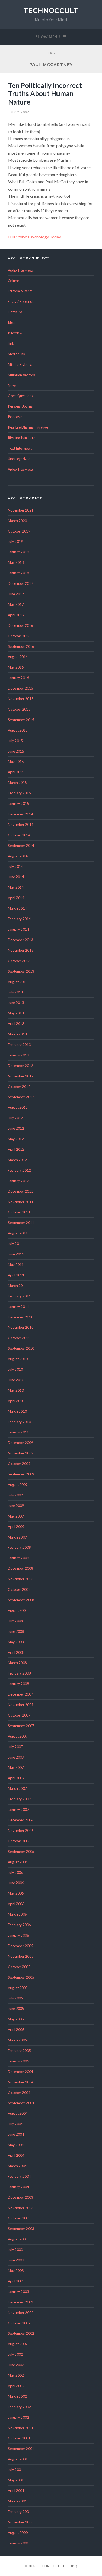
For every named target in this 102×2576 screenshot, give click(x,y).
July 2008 (15, 1621)
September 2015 (21, 720)
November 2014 (21, 825)
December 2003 (21, 2197)
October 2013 (19, 961)
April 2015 (16, 772)
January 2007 (18, 1810)
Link (11, 343)
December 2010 (21, 1317)
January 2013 (18, 1055)
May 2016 (16, 667)
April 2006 (16, 1904)
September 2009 (21, 1474)
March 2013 (17, 1034)
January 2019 (18, 552)
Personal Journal (21, 406)
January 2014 (18, 929)
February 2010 (19, 1422)
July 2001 (15, 2470)
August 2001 (18, 2459)
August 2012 (18, 1107)
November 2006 (21, 1831)
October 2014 (19, 835)
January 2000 (18, 2543)
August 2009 (18, 1485)
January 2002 (18, 2417)
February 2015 (19, 793)
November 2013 (21, 950)
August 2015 (18, 730)
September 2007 (21, 1726)
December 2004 (21, 2072)
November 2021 (21, 510)
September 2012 (21, 1097)
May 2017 (16, 604)
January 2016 (18, 678)
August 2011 (18, 1233)
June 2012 (16, 1128)
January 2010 (18, 1432)
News (12, 385)
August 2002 (18, 2344)
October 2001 (19, 2438)
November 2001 (21, 2428)
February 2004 (19, 2176)
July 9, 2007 (19, 112)
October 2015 (19, 709)
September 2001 (21, 2449)
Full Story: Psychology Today (34, 237)
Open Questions (20, 396)
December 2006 (21, 1820)
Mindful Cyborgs (21, 364)
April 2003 (16, 2281)
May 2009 (16, 1516)
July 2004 (15, 2124)
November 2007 (21, 1705)
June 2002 (16, 2365)
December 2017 (21, 583)
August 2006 (18, 1862)
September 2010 (21, 1348)
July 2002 (15, 2354)
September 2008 (21, 1600)
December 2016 (21, 625)
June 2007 (16, 1757)
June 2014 (16, 877)
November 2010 (21, 1327)
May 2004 (16, 2145)
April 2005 (16, 2030)
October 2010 (19, 1338)
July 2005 (15, 1998)
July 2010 (15, 1369)
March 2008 (17, 1663)
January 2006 (18, 1935)
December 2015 (21, 688)
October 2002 (19, 2323)
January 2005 (18, 2061)
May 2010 (16, 1390)
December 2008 (21, 1568)
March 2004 (17, 2166)
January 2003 (18, 2292)
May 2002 (16, 2375)
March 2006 (17, 1914)
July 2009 (15, 1495)
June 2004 (16, 2134)
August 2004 (18, 2113)
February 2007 (19, 1799)
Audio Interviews (21, 270)
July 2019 (15, 541)
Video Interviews (21, 469)
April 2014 (16, 898)
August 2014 (18, 856)
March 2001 (17, 2501)
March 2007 (17, 1788)
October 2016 (19, 636)
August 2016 (18, 657)
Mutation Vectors (21, 375)
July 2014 (15, 867)
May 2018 (16, 562)
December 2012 (21, 1066)
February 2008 (19, 1673)
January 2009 (18, 1558)
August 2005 (18, 1988)
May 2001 (16, 2480)
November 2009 (21, 1453)
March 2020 (17, 521)
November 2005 (21, 1956)
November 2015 (21, 699)
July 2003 (15, 2250)
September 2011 (21, 1223)
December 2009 (21, 1443)
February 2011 (19, 1296)
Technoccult (51, 11)
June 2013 (16, 1003)
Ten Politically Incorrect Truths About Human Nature (45, 94)
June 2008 (16, 1631)
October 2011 (19, 1212)
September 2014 (21, 846)
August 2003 (18, 2239)
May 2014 (16, 887)
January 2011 (18, 1307)
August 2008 (18, 1610)
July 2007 (15, 1747)
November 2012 (21, 1076)
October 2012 (19, 1087)
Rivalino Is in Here (22, 438)
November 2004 (21, 2082)
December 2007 (21, 1694)
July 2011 (15, 1244)
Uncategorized (19, 459)
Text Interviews (20, 448)
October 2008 (19, 1589)
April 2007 (16, 1778)
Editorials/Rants (20, 291)
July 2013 (15, 992)
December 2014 (21, 814)
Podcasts (15, 417)
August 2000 (18, 2533)
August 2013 (18, 982)
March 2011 (17, 1286)
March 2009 (17, 1537)
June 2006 (16, 1883)
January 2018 (18, 573)
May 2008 (16, 1642)
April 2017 (16, 615)
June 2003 (16, 2260)
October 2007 (19, 1715)
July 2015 (15, 741)
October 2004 (19, 2093)
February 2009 (19, 1547)
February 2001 (19, 2512)
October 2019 (19, 531)
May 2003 (16, 2271)
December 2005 (21, 1946)
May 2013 (16, 1013)
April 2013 (16, 1024)
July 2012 (15, 1118)
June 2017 (16, 594)
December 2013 (21, 940)
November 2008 (21, 1579)
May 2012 (16, 1139)
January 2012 (18, 1181)
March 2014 (17, 908)
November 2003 (21, 2208)
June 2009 (16, 1506)
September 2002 (21, 2333)
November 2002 (21, 2313)
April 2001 (16, 2491)
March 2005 (17, 2040)
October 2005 (19, 1967)
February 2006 (19, 1925)
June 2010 (16, 1380)
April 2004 (16, 2155)
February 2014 (19, 919)
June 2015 (16, 751)
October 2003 (19, 2218)
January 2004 (18, 2187)
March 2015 (17, 783)
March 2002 (17, 2396)
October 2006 (19, 1841)
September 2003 (21, 2229)
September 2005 (21, 1977)
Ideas (12, 322)
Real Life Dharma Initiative (28, 427)
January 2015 (18, 804)
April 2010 (16, 1401)
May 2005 (16, 2019)
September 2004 (21, 2103)
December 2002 (21, 2302)
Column (14, 281)
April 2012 (16, 1149)
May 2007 (16, 1767)
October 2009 (19, 1464)
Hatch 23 (15, 312)
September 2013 (21, 971)
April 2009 (16, 1527)
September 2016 (21, 646)
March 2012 (17, 1160)
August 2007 (18, 1736)
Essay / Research (21, 301)
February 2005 (19, 2051)
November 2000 (21, 2522)
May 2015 (16, 762)
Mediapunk (16, 354)
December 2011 (21, 1191)
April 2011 (16, 1275)
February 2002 (19, 2407)
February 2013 (19, 1045)
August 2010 (18, 1359)
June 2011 (16, 1254)
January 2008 (18, 1684)
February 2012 (19, 1170)
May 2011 (16, 1265)
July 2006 (15, 1873)
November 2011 (21, 1202)
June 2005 (16, 2009)
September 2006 (21, 1852)
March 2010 (17, 1411)
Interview (15, 333)
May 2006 (16, 1893)
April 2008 (16, 1652)
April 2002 (16, 2386)
